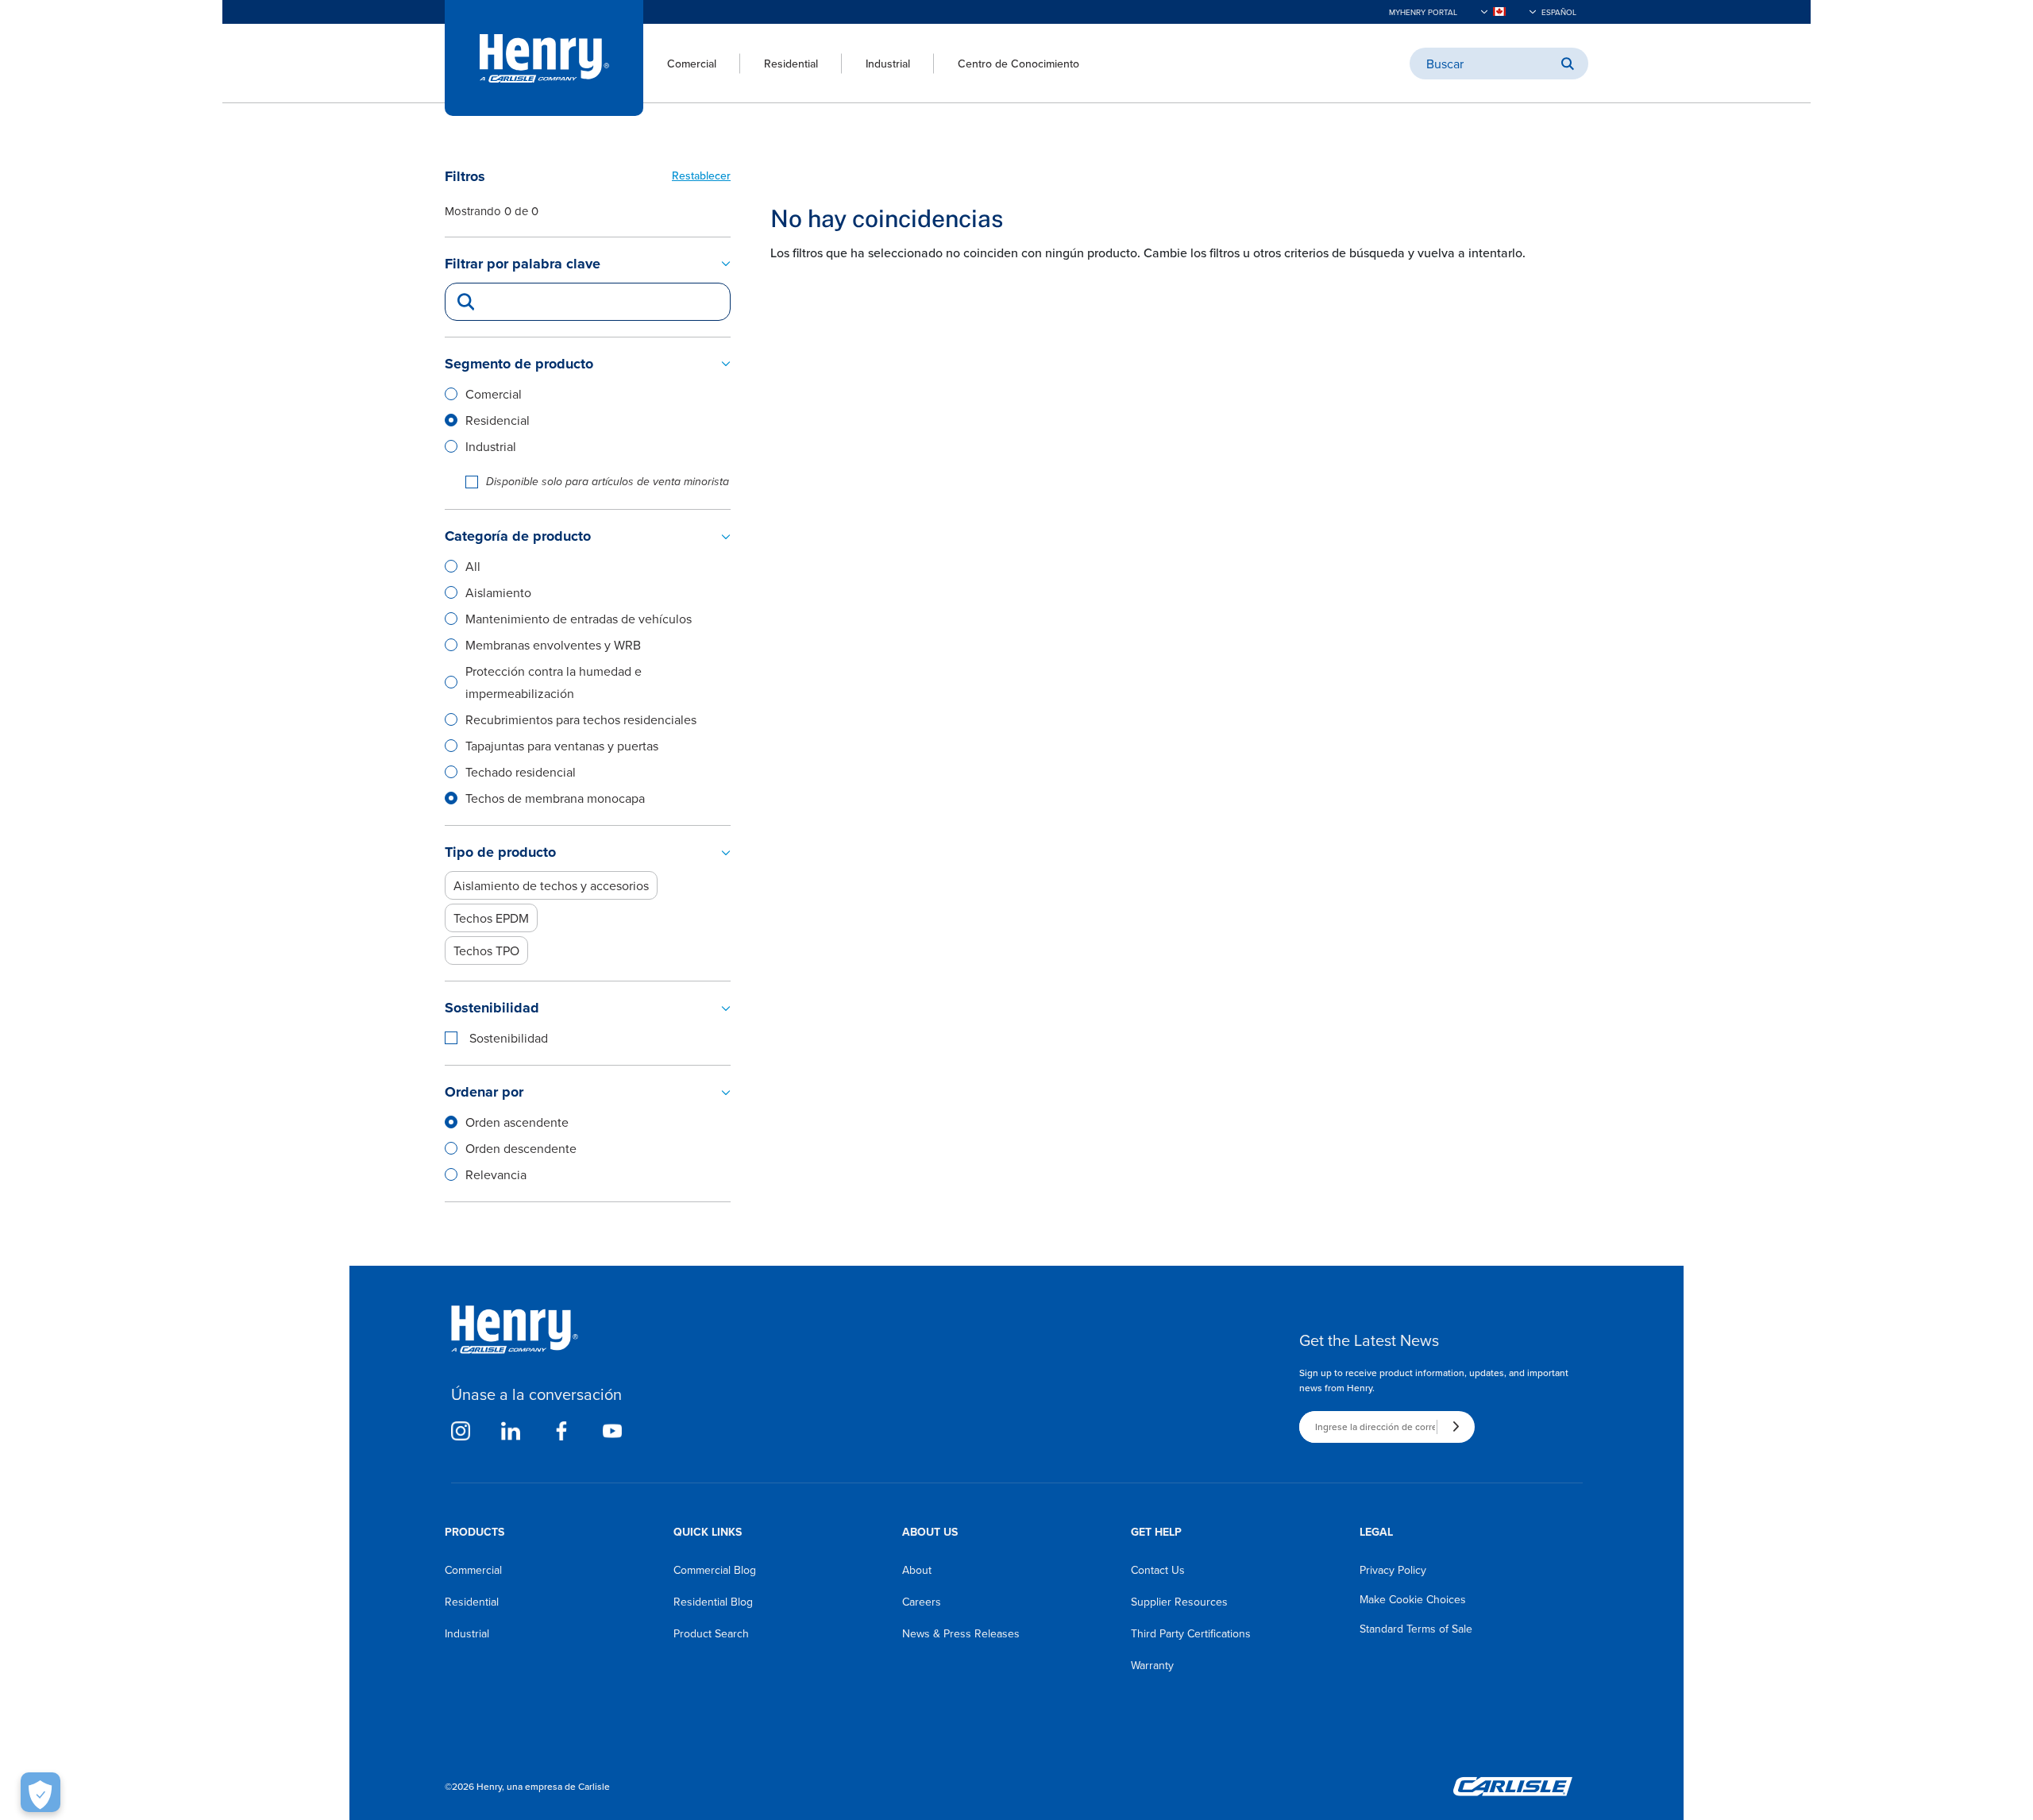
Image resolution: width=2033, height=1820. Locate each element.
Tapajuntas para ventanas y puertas (562, 746)
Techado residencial (521, 772)
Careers (922, 1602)
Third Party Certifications (1191, 1633)
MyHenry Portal (1423, 12)
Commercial (473, 1570)
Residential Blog (713, 1602)
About (917, 1570)
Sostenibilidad (509, 1038)
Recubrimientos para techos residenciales (581, 719)
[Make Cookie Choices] (41, 1792)
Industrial (888, 64)
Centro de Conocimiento (1018, 64)
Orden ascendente (517, 1122)
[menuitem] (680, 64)
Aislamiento (498, 592)
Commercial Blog (715, 1570)
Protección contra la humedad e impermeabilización (554, 682)
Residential (791, 64)
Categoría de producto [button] (518, 536)
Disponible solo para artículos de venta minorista (608, 482)
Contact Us (1158, 1570)
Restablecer (701, 175)
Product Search (711, 1633)
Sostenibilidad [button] (492, 1008)
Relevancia (496, 1174)
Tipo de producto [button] (500, 852)
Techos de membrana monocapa (555, 798)
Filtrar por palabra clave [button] (523, 264)
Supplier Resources (1179, 1602)
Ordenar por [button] (484, 1092)
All (473, 566)
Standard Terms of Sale (1416, 1629)
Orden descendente (521, 1148)
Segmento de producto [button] (519, 364)
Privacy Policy (1393, 1570)
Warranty (1152, 1665)
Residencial (498, 420)
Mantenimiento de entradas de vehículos (579, 619)
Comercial (692, 64)
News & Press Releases (961, 1633)
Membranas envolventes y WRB (553, 645)
